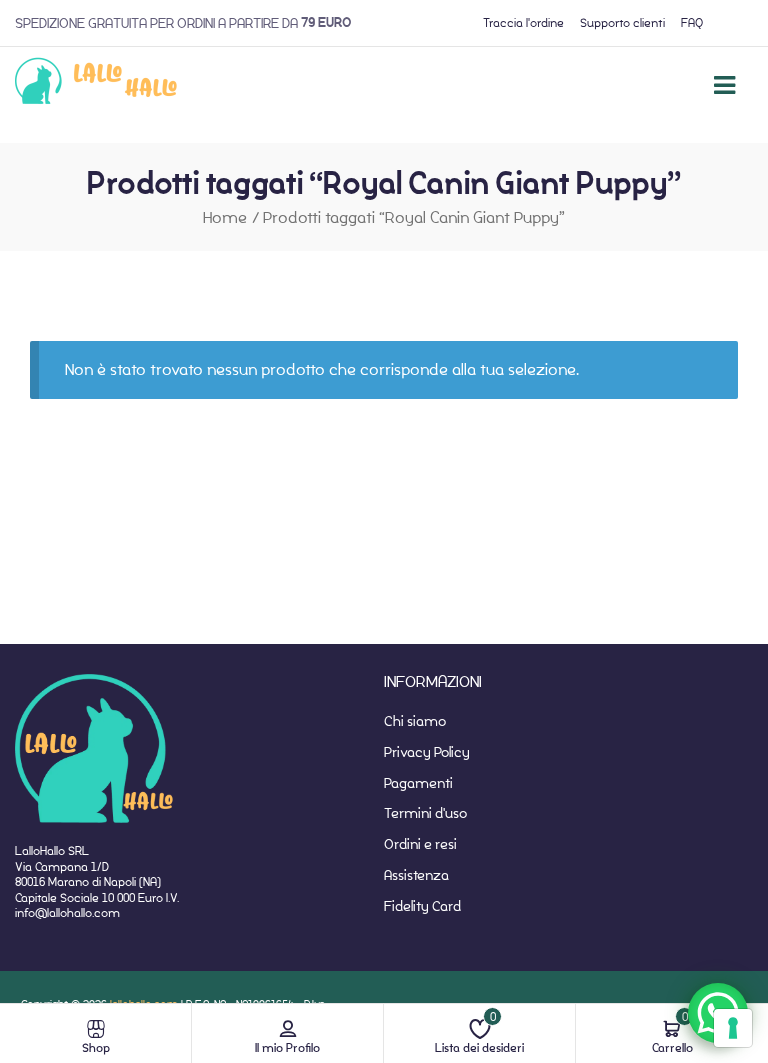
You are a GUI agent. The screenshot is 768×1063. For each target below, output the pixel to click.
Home (225, 217)
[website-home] (96, 85)
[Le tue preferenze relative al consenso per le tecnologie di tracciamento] (733, 1028)
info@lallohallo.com (67, 912)
